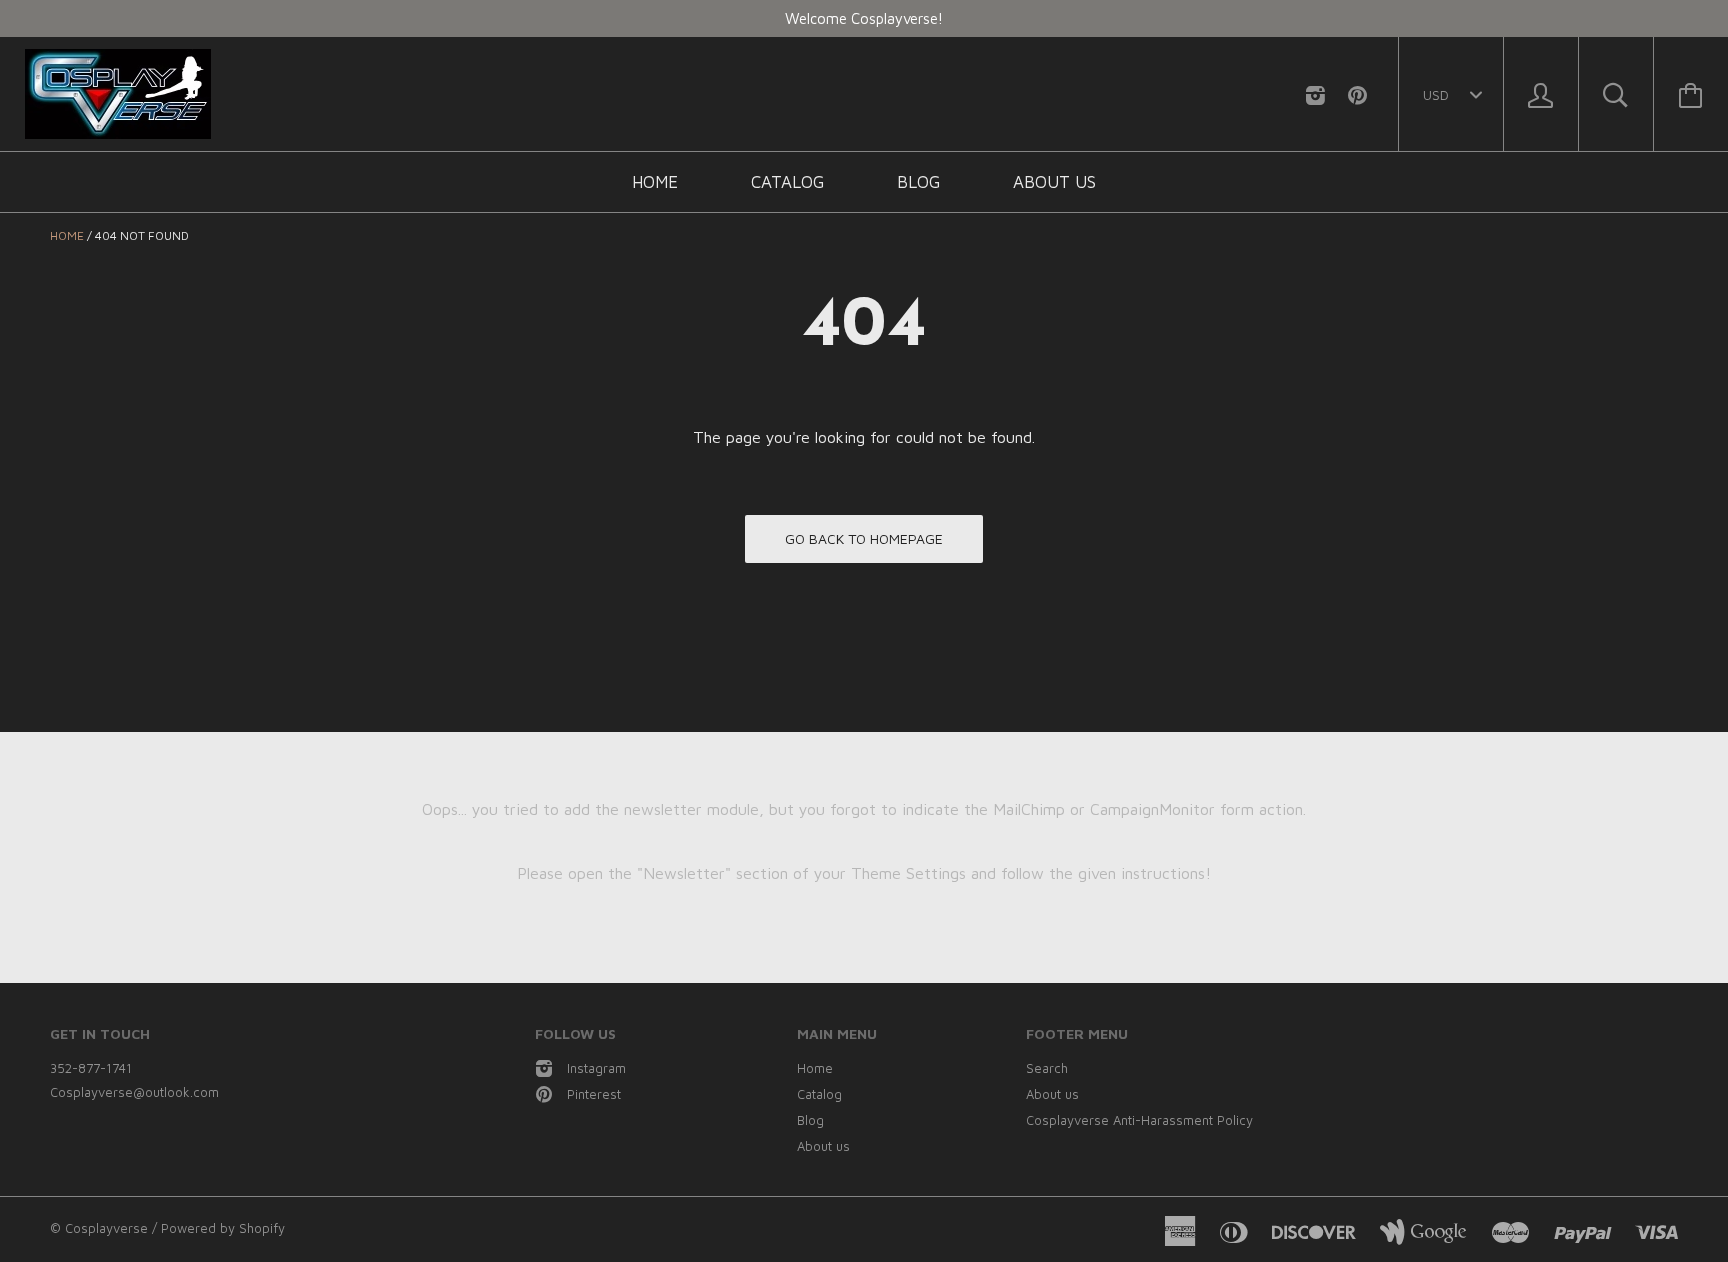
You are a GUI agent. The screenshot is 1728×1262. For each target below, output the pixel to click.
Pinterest (594, 1094)
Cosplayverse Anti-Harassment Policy (1139, 1120)
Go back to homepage (864, 538)
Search (1047, 1068)
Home (655, 182)
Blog (918, 182)
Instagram (596, 1068)
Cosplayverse (106, 1228)
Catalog (787, 182)
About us (1054, 182)
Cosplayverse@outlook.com (134, 1092)
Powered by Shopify (223, 1228)
